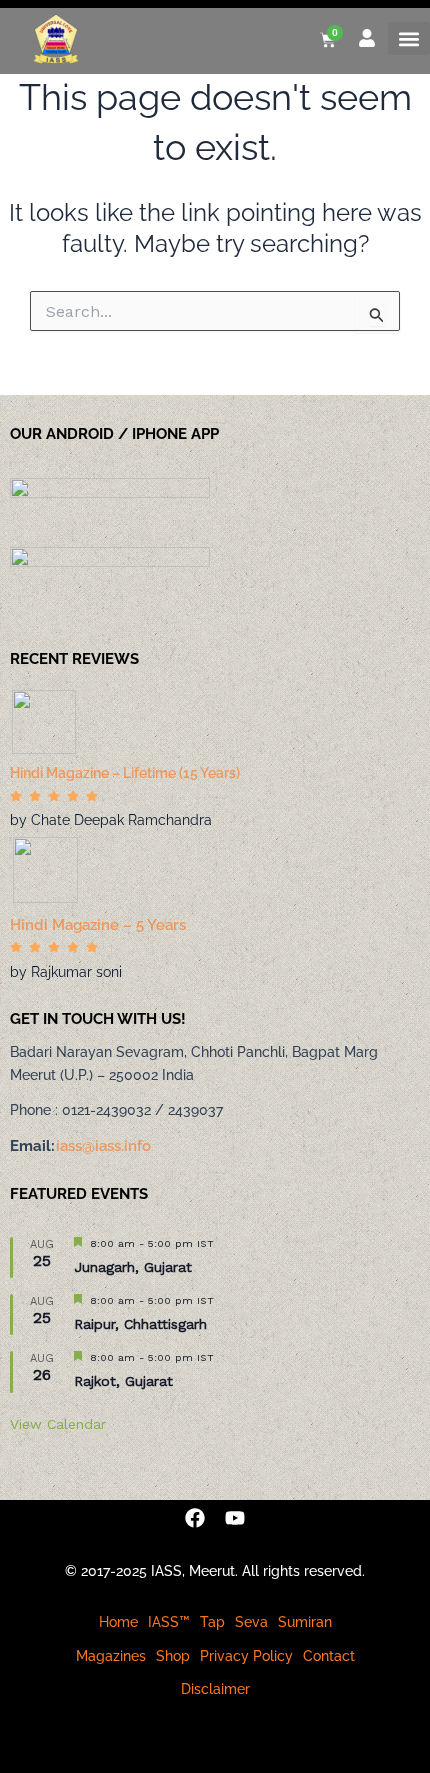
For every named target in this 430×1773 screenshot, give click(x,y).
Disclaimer (215, 1689)
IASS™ (169, 1622)
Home (118, 1622)
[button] (409, 38)
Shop (173, 1656)
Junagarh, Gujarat (133, 1267)
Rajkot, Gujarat (123, 1381)
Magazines (111, 1656)
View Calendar (58, 1424)
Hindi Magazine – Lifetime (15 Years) (125, 773)
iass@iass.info (103, 1146)
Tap (212, 1622)
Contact (329, 1656)
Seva (251, 1622)
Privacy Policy (246, 1656)
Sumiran (305, 1622)
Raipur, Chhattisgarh (140, 1324)
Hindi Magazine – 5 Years (98, 925)
